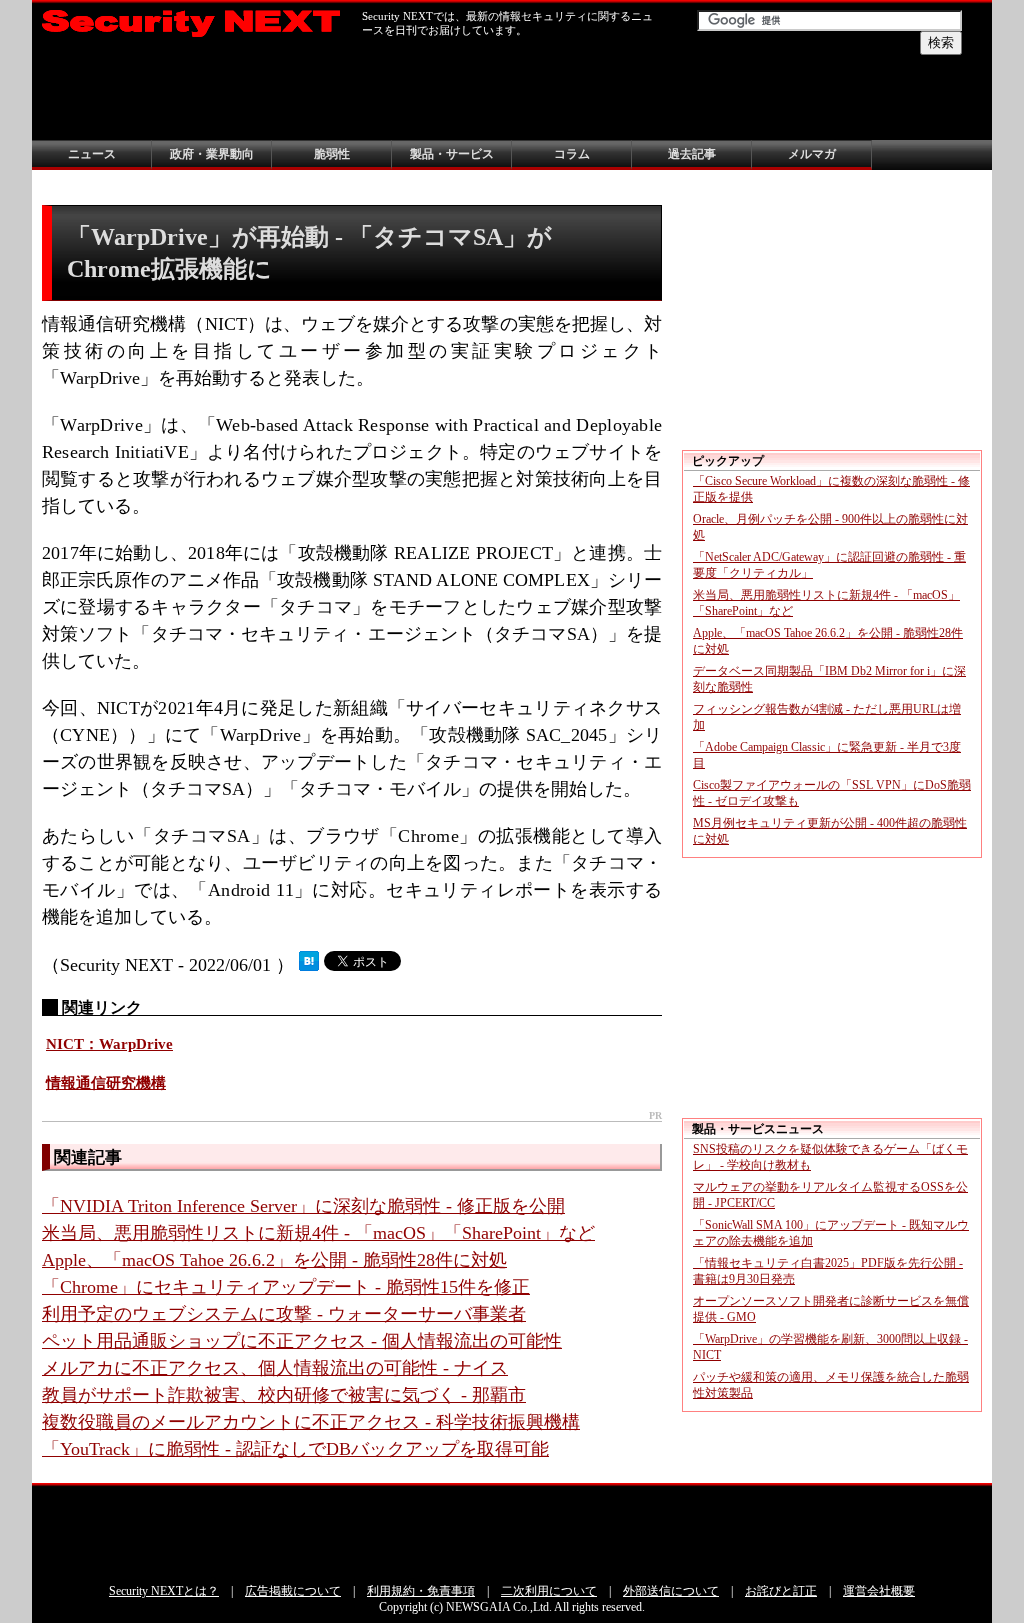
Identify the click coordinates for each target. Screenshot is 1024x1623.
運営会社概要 (879, 1591)
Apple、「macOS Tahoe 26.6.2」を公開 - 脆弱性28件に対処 (274, 1260)
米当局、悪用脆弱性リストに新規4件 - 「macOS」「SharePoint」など (318, 1233)
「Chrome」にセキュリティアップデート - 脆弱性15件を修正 (286, 1287)
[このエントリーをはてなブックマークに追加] (309, 965)
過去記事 (692, 154)
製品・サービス (452, 154)
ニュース (92, 154)
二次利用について (549, 1591)
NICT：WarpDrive (109, 1044)
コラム (572, 154)
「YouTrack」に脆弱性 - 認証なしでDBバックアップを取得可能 (295, 1449)
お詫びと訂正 (781, 1591)
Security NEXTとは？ (164, 1591)
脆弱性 (332, 154)
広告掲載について (293, 1591)
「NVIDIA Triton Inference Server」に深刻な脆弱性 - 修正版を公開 (303, 1206)
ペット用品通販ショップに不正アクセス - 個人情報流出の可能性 (302, 1341)
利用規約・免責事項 (421, 1591)
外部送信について (671, 1591)
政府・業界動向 (212, 154)
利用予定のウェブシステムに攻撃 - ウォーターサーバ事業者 (284, 1314)
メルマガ (812, 154)
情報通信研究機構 (106, 1083)
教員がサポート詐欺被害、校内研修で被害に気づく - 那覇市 (284, 1395)
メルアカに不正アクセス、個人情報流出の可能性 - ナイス (275, 1368)
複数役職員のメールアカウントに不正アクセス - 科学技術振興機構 (311, 1422)
